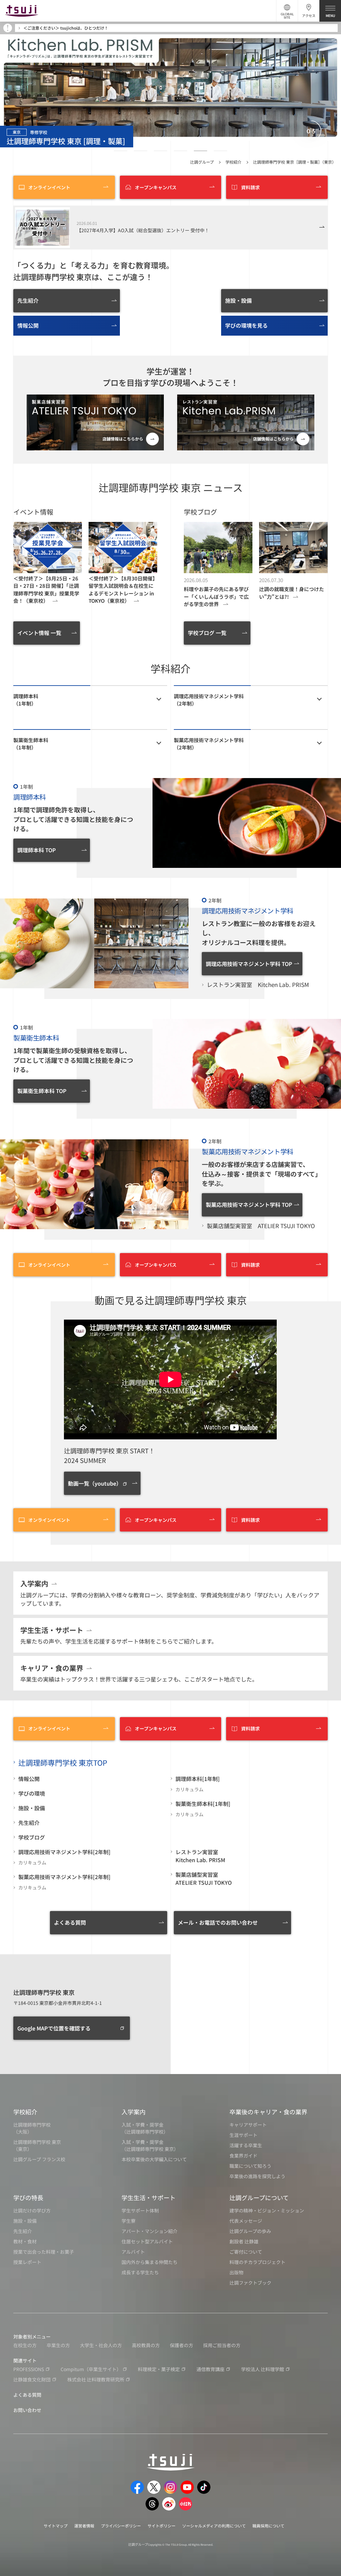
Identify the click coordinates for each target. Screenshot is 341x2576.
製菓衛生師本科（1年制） (31, 744)
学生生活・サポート (149, 2197)
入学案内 (134, 2112)
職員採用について (268, 2526)
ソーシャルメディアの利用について (214, 2526)
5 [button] (200, 151)
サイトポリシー (162, 2526)
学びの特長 (28, 2197)
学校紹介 (233, 162)
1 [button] (121, 151)
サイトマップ (56, 2526)
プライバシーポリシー (121, 2526)
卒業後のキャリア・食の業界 (268, 2112)
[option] (170, 87)
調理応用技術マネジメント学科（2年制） (209, 700)
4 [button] (180, 151)
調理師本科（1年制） (26, 700)
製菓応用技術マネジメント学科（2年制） (209, 744)
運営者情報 (84, 2526)
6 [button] (220, 151)
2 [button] (141, 151)
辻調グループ (202, 162)
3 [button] (161, 151)
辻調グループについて (259, 2197)
